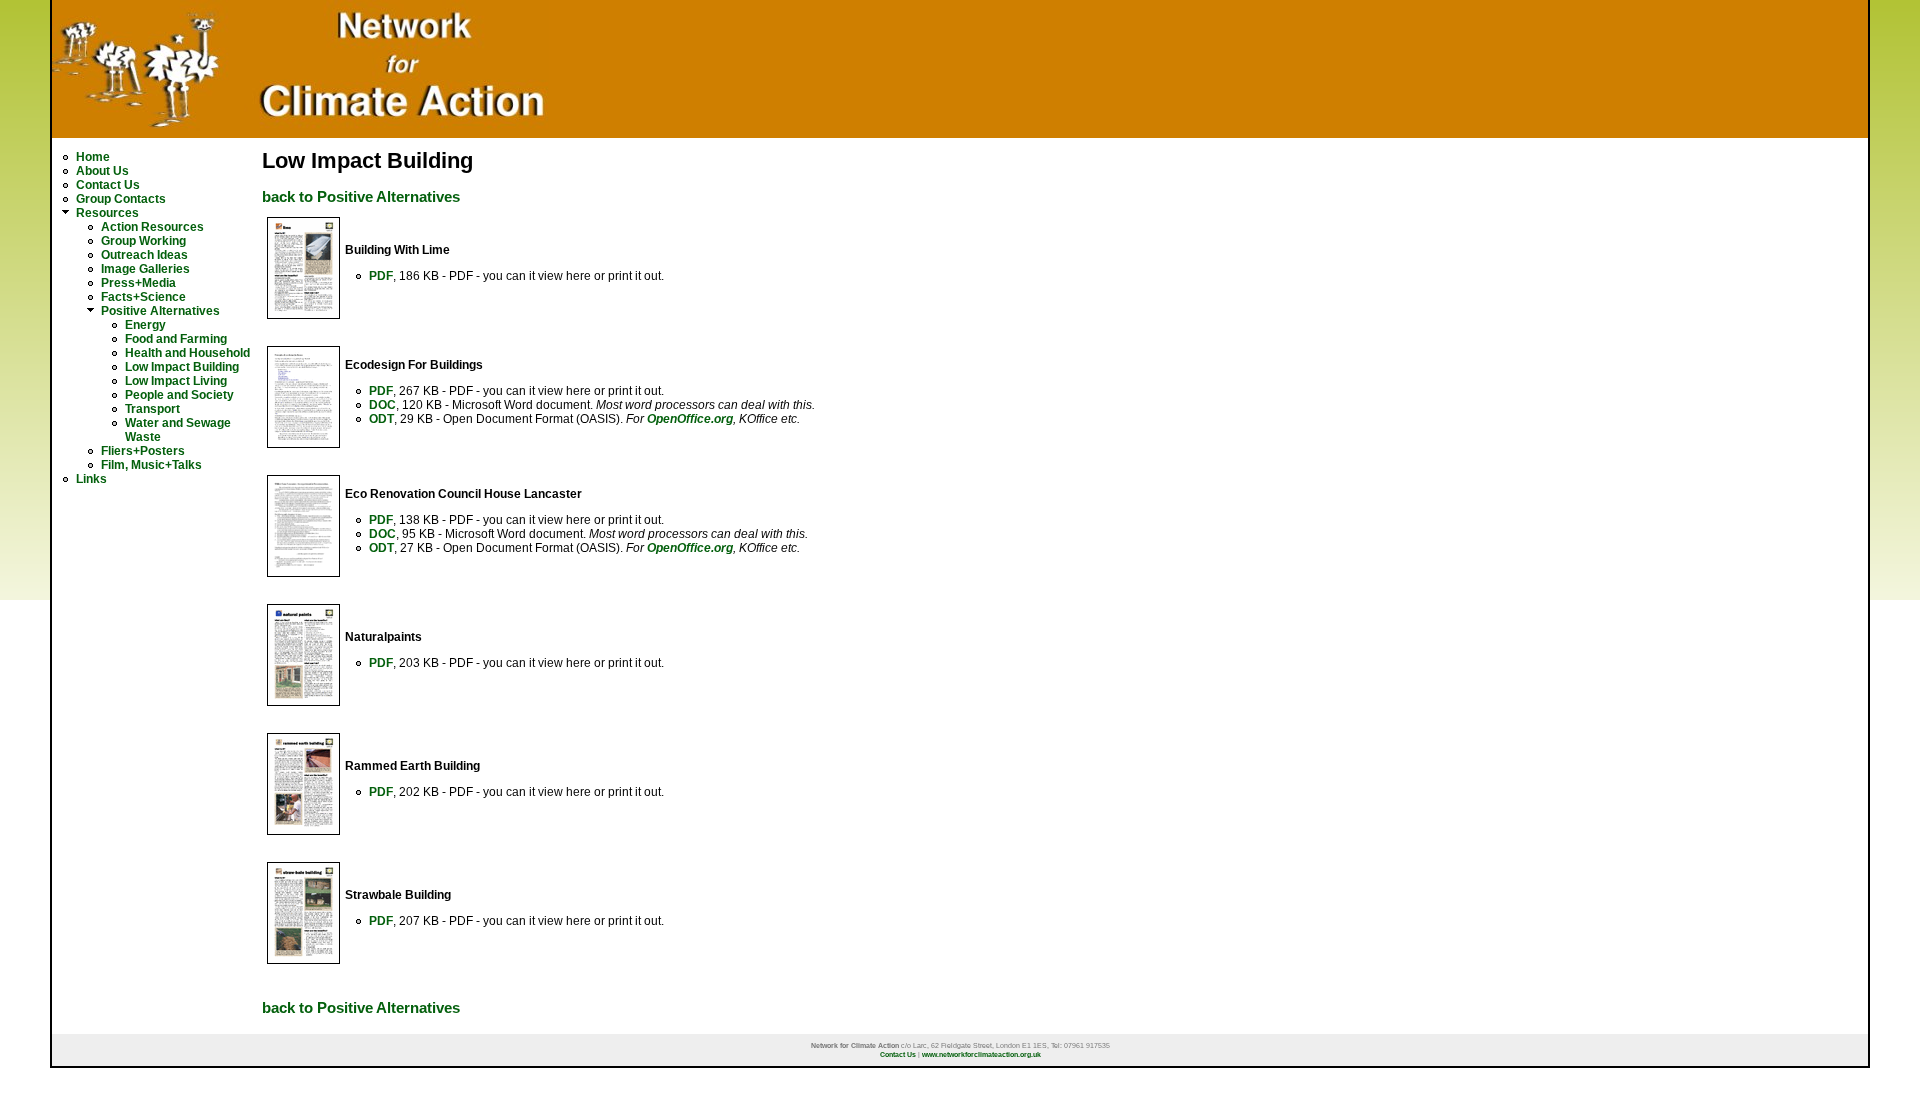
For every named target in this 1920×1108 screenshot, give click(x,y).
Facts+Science (143, 297)
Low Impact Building (182, 367)
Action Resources (152, 227)
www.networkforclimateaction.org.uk (981, 1054)
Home (93, 157)
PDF (381, 276)
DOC (382, 405)
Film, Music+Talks (151, 465)
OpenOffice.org (690, 419)
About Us (102, 171)
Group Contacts (121, 199)
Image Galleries (145, 269)
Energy (145, 325)
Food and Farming (176, 339)
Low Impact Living (176, 381)
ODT (381, 419)
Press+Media (138, 283)
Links (91, 479)
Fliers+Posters (143, 451)
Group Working (143, 241)
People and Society (179, 395)
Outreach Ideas (144, 255)
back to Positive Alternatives (361, 197)
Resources (107, 213)
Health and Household (187, 353)
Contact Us (108, 185)
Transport (152, 409)
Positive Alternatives (160, 311)
